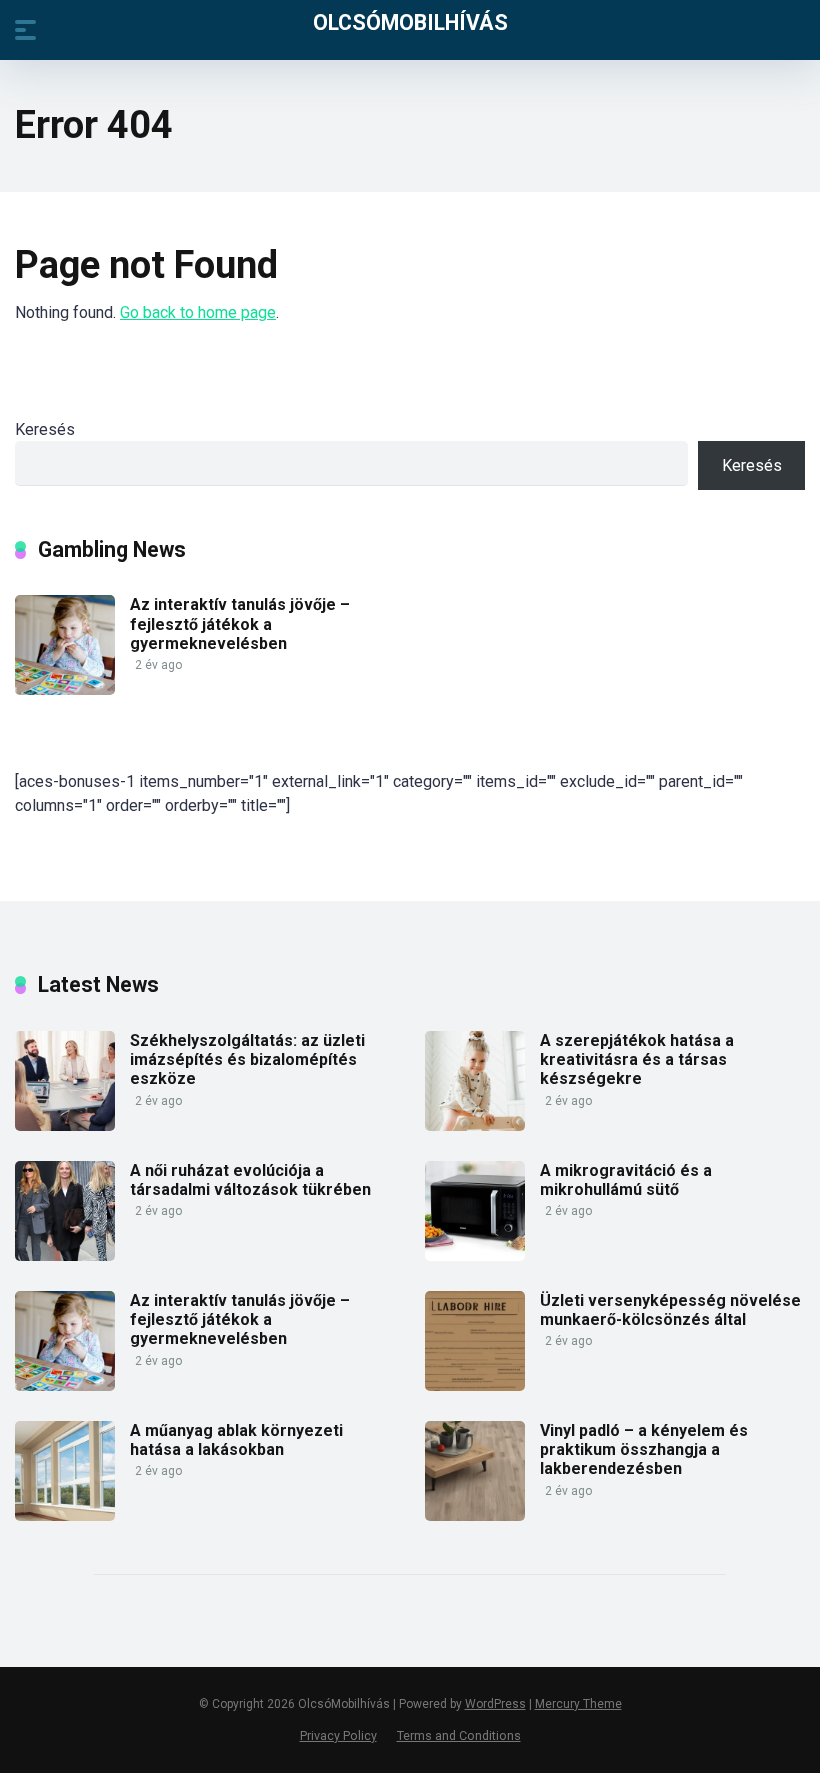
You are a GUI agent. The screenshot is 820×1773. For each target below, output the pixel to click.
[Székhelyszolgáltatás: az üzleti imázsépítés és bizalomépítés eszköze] (65, 1125)
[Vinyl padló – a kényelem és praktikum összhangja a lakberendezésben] (475, 1515)
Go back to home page (198, 312)
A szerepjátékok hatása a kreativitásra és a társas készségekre (637, 1059)
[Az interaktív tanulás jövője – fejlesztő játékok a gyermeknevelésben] (65, 689)
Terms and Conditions (459, 1735)
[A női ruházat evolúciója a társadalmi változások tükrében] (65, 1255)
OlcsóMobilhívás (410, 21)
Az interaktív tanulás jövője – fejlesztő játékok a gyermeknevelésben (240, 623)
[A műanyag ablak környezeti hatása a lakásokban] (65, 1515)
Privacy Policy (338, 1735)
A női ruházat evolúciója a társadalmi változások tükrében (250, 1180)
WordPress (495, 1704)
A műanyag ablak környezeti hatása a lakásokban (236, 1440)
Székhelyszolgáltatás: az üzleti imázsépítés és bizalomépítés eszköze (247, 1059)
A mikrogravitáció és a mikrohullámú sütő (626, 1180)
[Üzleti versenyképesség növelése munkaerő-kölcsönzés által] (475, 1385)
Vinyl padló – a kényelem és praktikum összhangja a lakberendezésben (644, 1449)
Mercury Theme (578, 1704)
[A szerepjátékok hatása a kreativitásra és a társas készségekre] (475, 1125)
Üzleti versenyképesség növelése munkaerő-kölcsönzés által (670, 1310)
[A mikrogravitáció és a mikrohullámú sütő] (475, 1255)
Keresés (45, 429)
